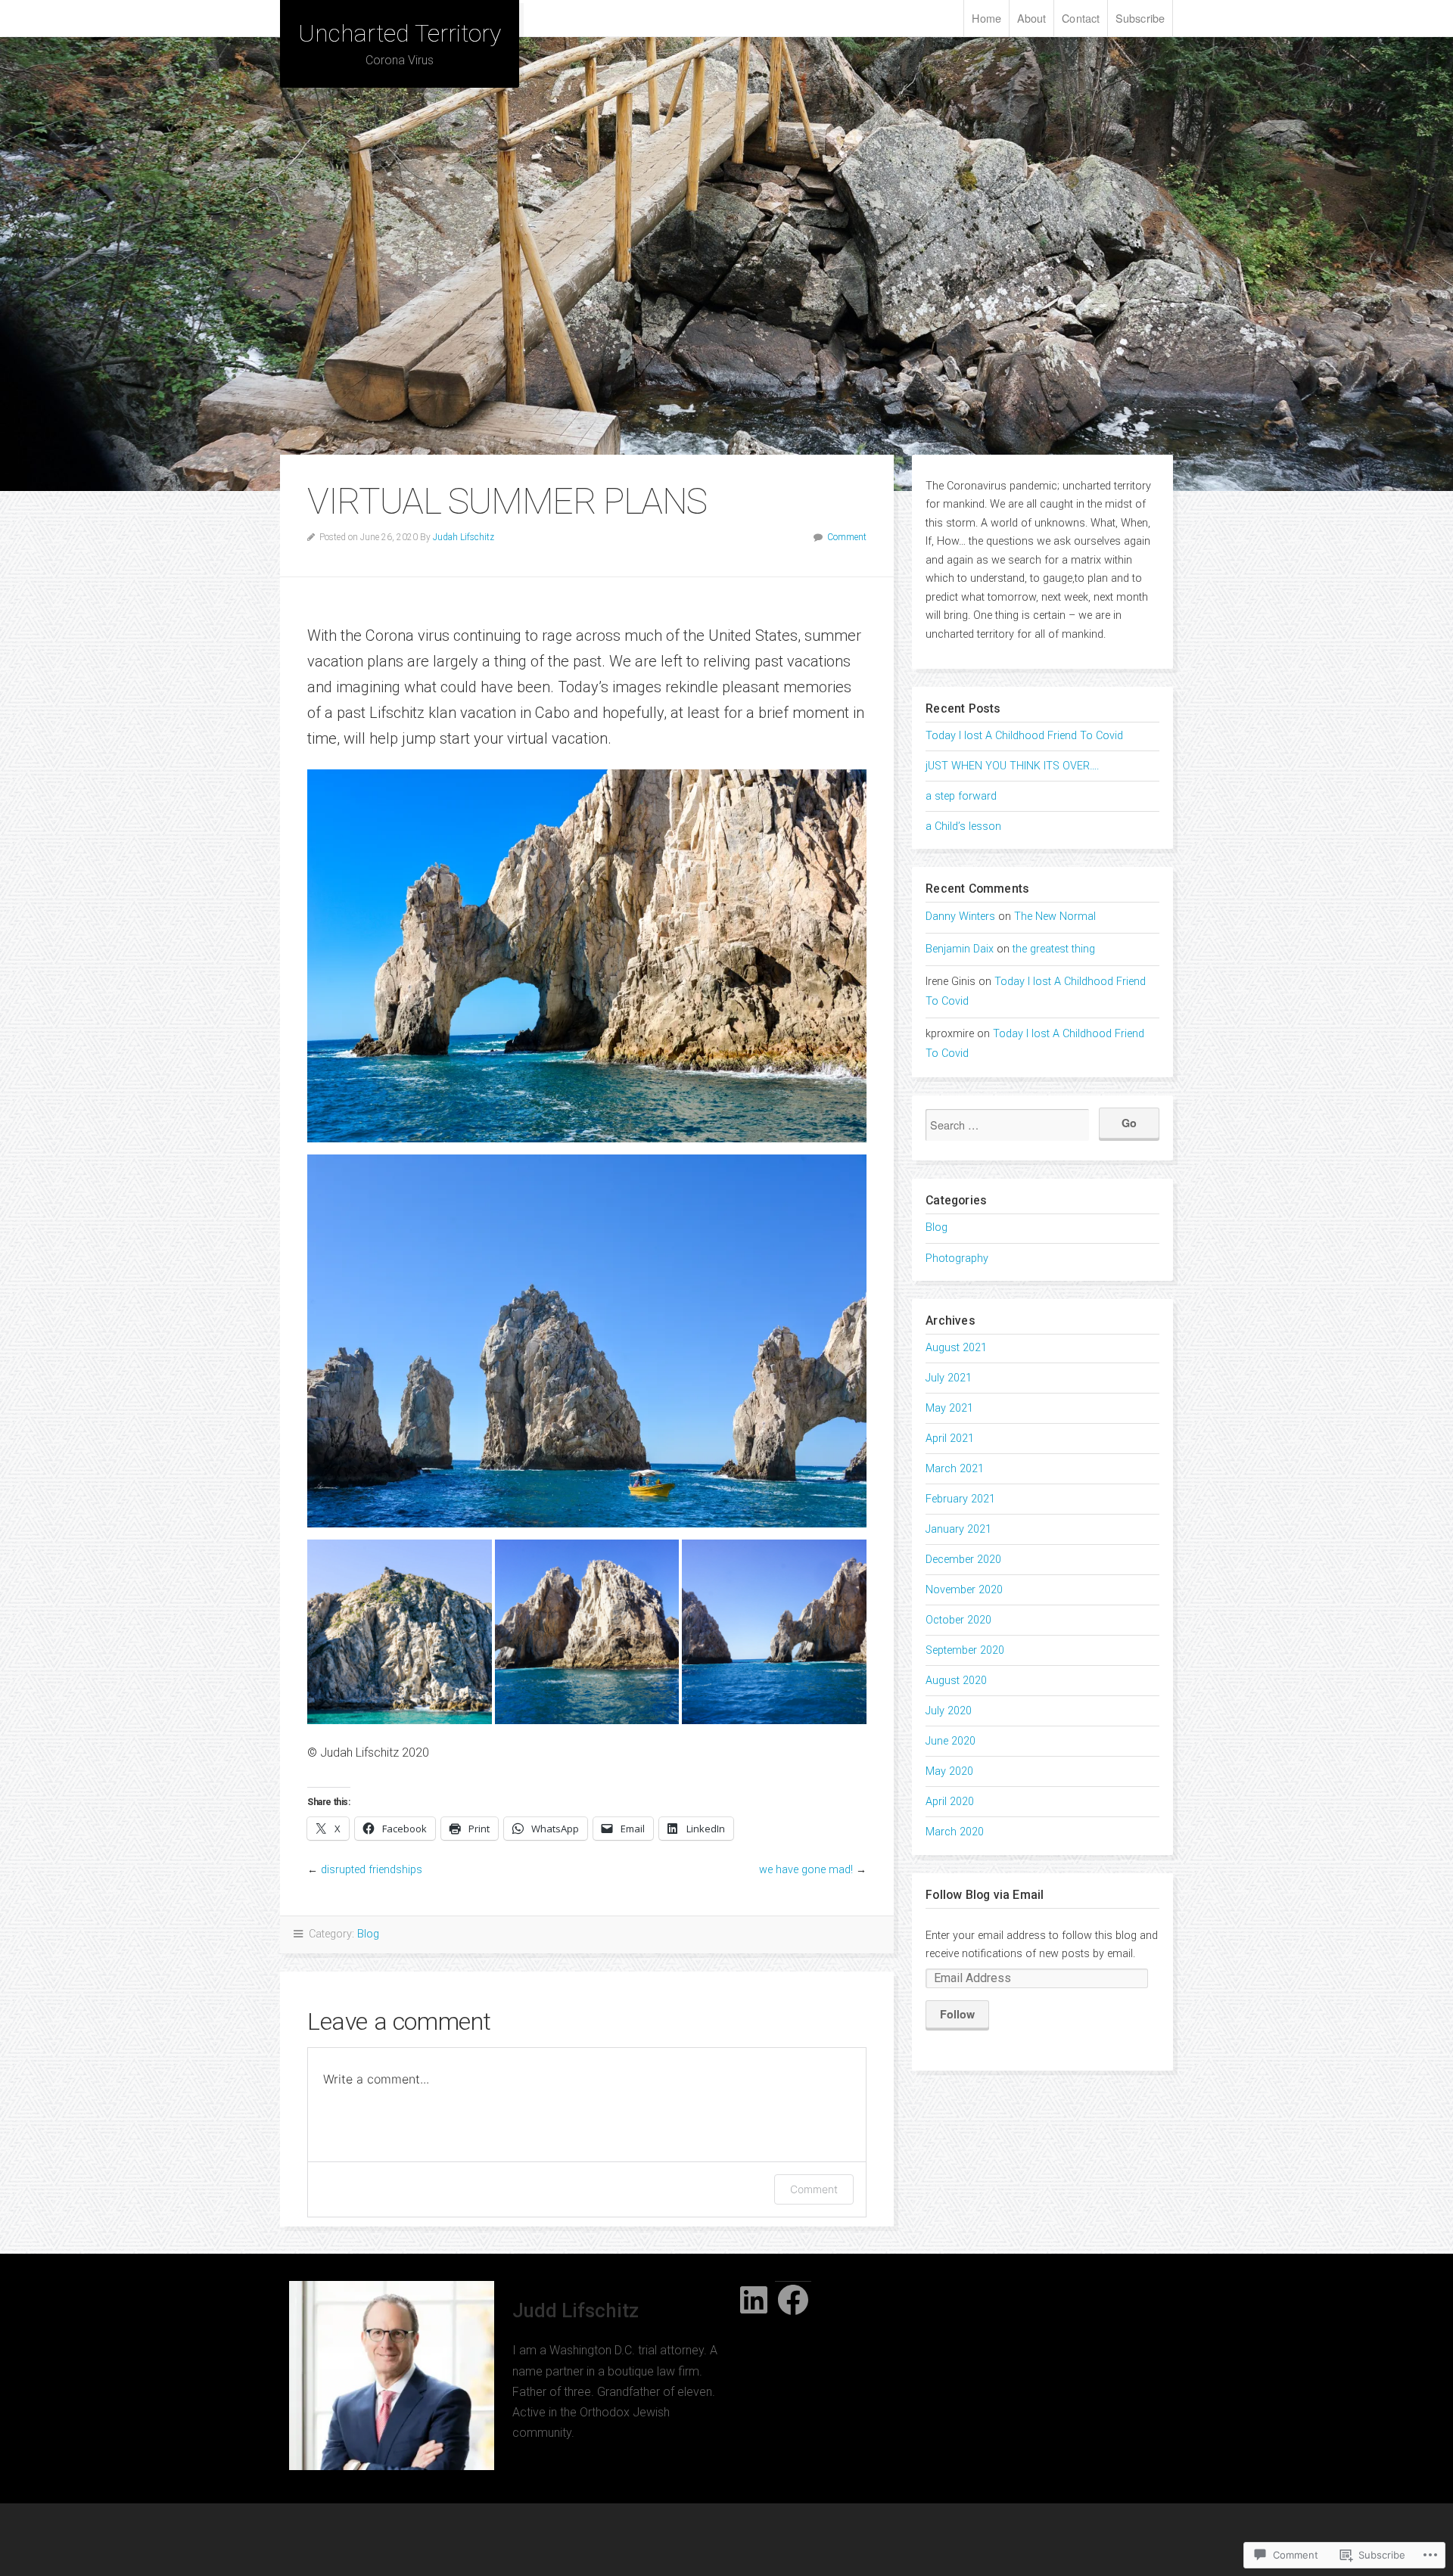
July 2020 (949, 1711)
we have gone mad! (806, 1870)
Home (986, 18)
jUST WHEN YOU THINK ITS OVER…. (1012, 766)
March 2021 (955, 1469)
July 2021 (949, 1378)
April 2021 (950, 1439)
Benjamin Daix (960, 949)
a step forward (961, 796)
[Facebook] (793, 2300)
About (1032, 18)
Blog (368, 1934)
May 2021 (949, 1408)
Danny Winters (960, 917)
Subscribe (1140, 18)
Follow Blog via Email (985, 1895)
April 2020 (950, 1802)
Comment (847, 537)
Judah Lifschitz (464, 537)
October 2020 (958, 1620)
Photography (957, 1258)
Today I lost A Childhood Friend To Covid (1024, 736)
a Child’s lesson (963, 827)
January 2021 (958, 1529)
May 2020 (949, 1771)
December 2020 (963, 1560)
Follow (957, 2014)
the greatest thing (1054, 949)
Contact (1081, 18)
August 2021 (956, 1348)
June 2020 (951, 1741)
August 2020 (956, 1681)
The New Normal (1055, 917)
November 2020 (964, 1590)
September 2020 (965, 1650)
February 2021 (960, 1499)
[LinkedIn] (754, 2300)
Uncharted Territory (400, 33)
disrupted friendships (372, 1870)
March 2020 (955, 1832)
